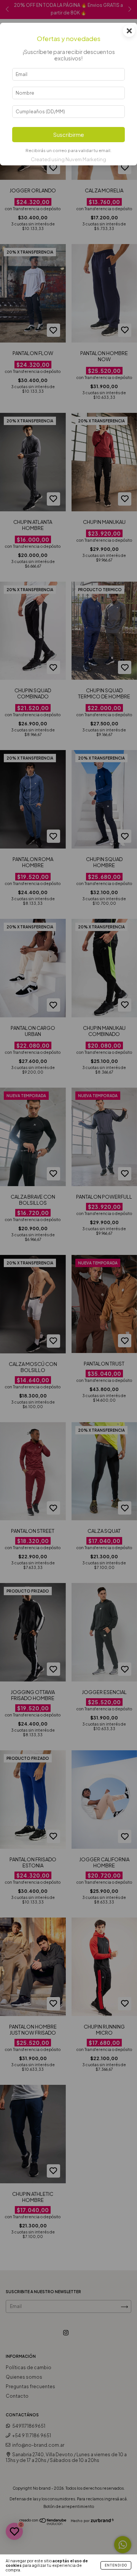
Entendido (116, 2565)
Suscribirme (69, 135)
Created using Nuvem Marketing (68, 159)
